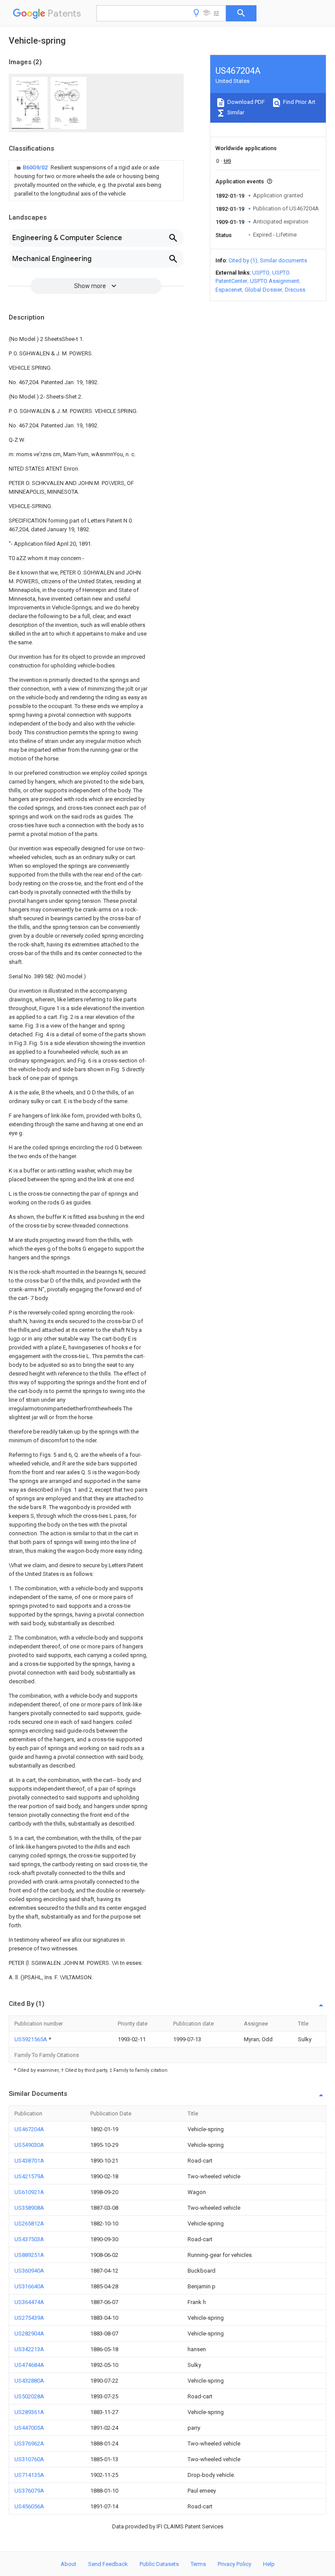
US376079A (29, 2491)
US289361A (29, 2412)
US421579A (29, 2176)
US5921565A (31, 2039)
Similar (235, 112)
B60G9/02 (36, 167)
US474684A (29, 2365)
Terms (198, 2564)
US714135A (29, 2475)
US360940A (29, 2271)
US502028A (29, 2396)
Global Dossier (263, 290)
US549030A (29, 2145)
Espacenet (229, 290)
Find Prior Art (299, 102)
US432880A (29, 2381)
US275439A (29, 2318)
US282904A (29, 2334)
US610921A (29, 2192)
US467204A (29, 2129)
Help (269, 2564)
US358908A (29, 2208)
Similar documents (284, 260)
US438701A (29, 2161)
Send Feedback (108, 2564)
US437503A (29, 2239)
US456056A (29, 2506)
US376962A (29, 2444)
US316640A (29, 2286)
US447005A (29, 2428)
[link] (96, 181)
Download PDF (245, 102)
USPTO (261, 273)
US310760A (29, 2459)
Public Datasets (159, 2564)
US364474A (29, 2302)
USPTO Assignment (275, 281)
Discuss (295, 290)
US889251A (29, 2255)
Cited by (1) (243, 260)
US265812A (29, 2223)
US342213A (29, 2349)
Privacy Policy (234, 2564)
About (68, 2564)
